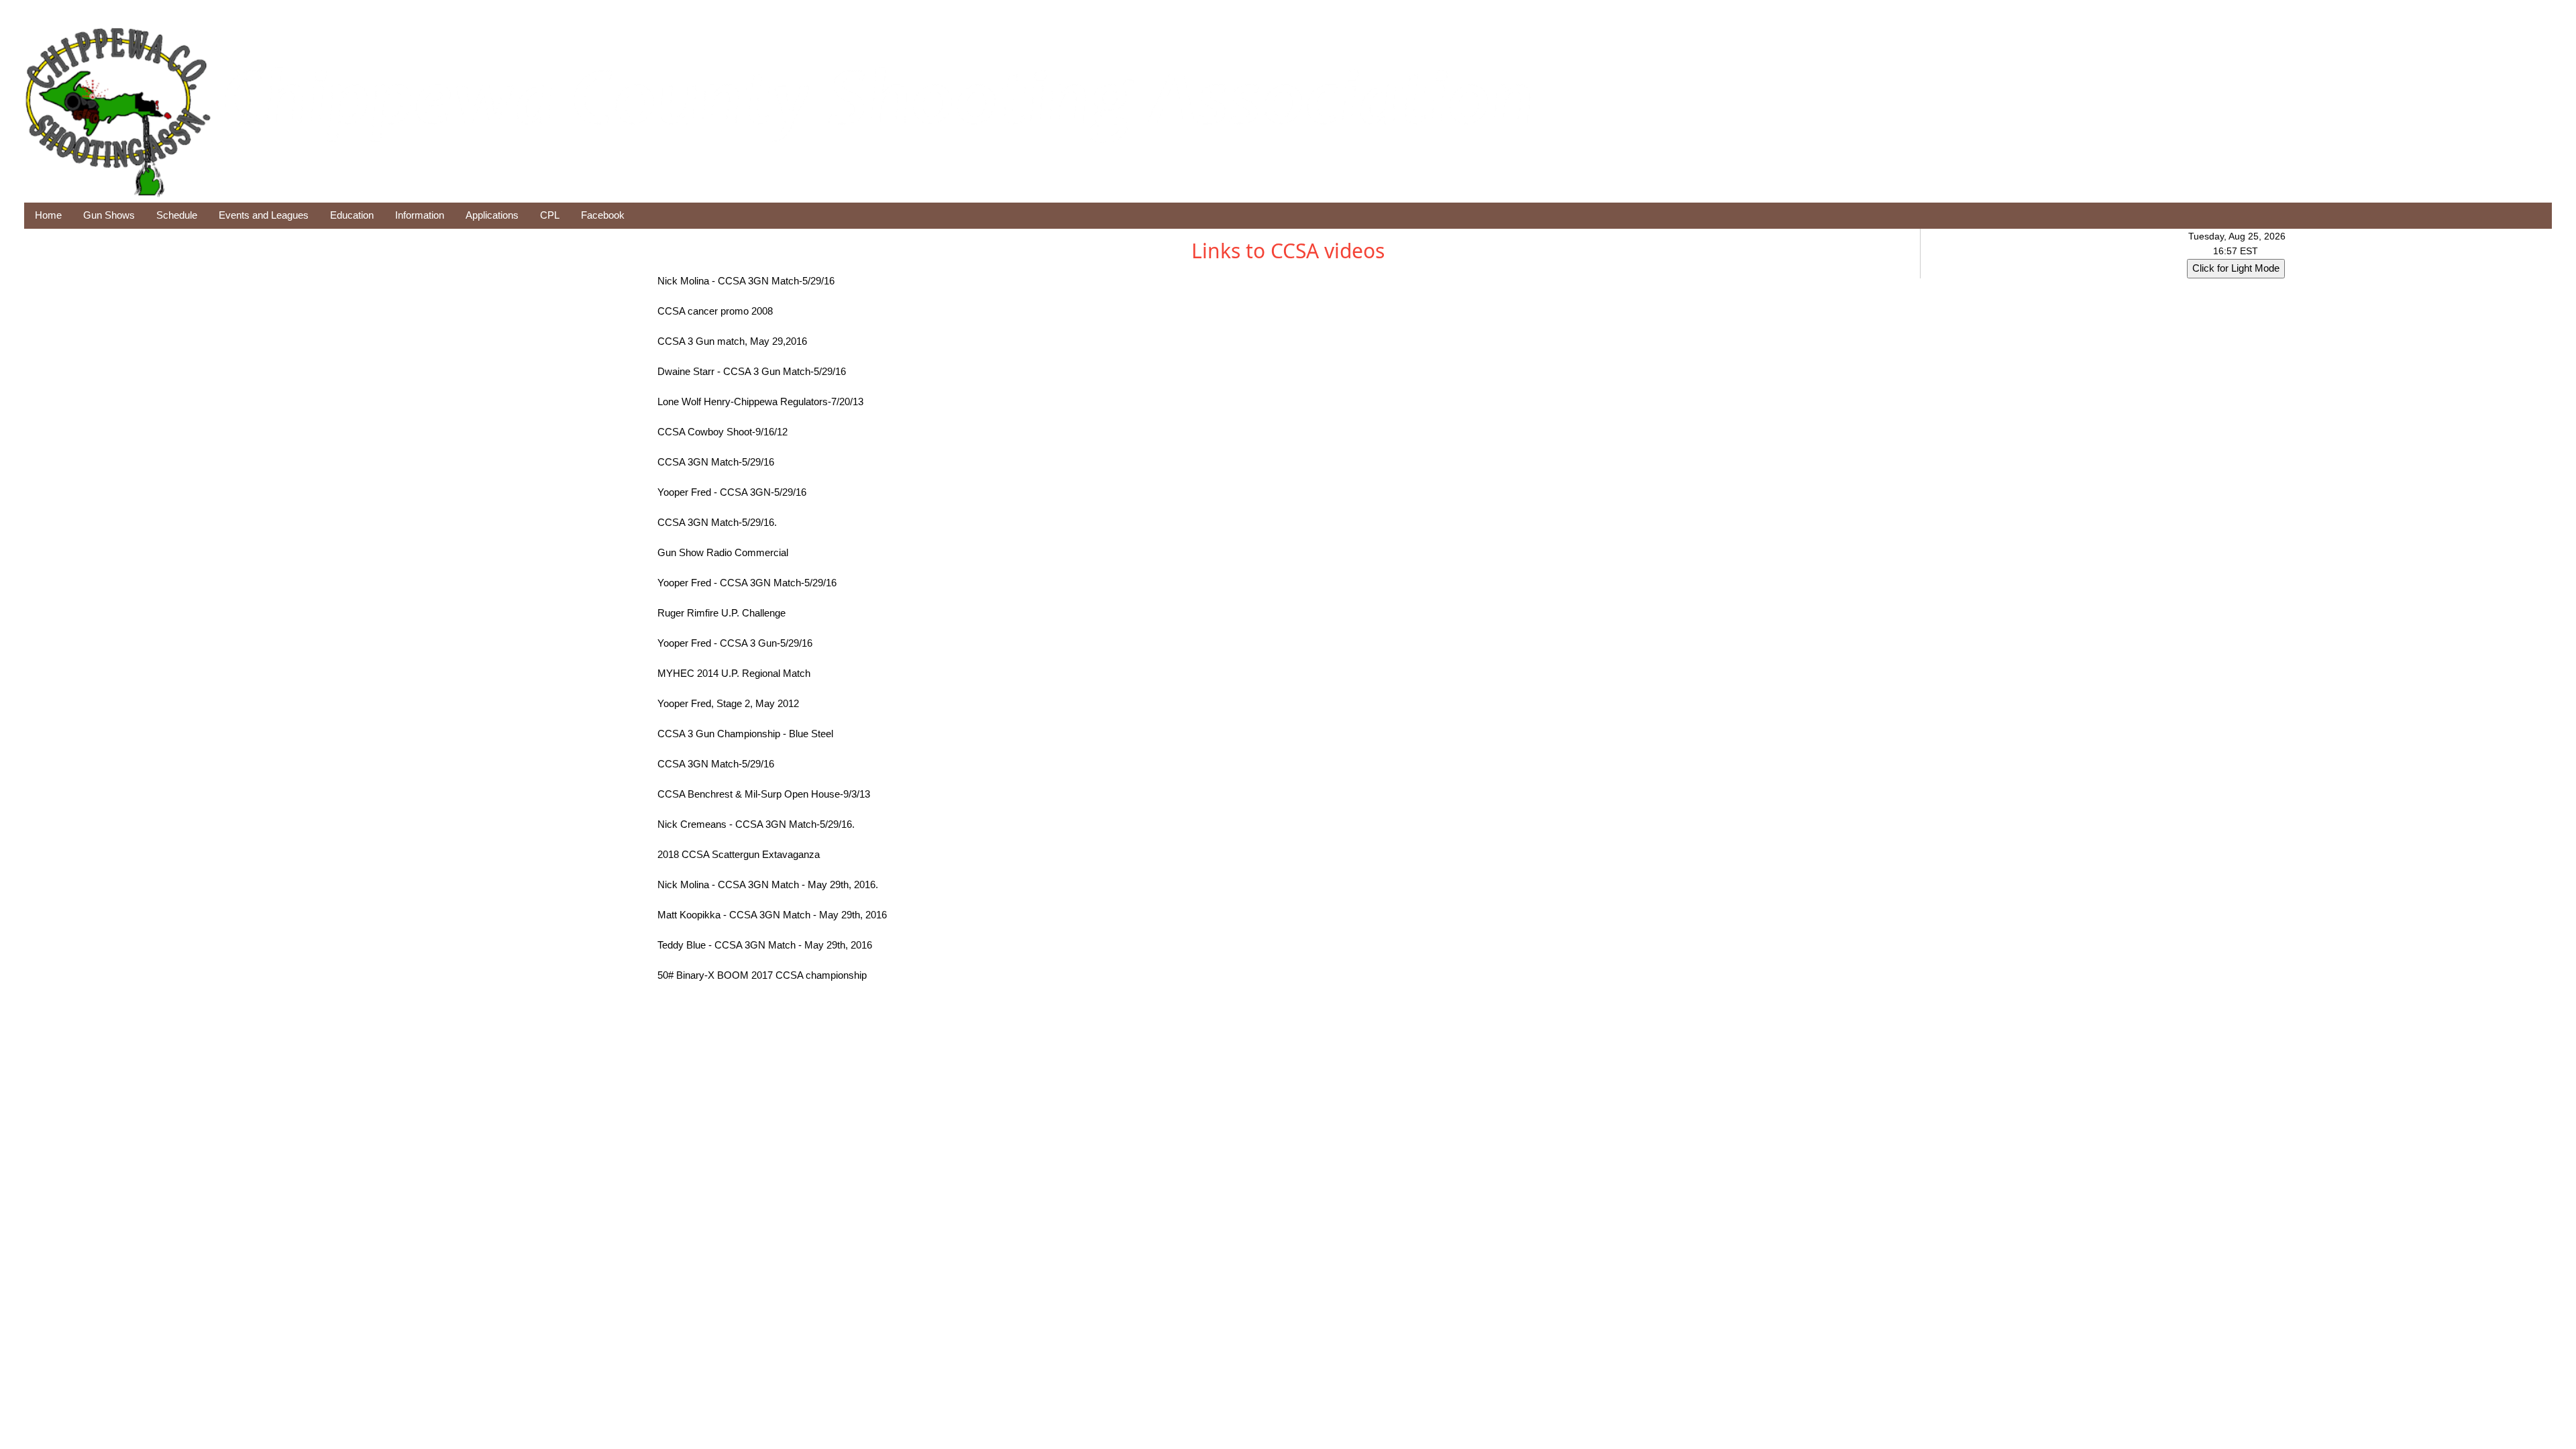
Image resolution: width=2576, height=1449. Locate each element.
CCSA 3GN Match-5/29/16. (717, 522)
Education (352, 215)
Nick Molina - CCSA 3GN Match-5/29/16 (746, 281)
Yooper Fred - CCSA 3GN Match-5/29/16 (747, 583)
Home (48, 215)
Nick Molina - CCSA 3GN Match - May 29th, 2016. (768, 884)
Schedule (177, 215)
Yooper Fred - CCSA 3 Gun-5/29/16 (735, 643)
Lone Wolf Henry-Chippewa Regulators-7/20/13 (760, 401)
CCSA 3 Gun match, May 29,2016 (732, 341)
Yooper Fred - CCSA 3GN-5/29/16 (732, 492)
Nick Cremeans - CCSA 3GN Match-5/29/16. (756, 824)
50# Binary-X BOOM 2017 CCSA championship (762, 975)
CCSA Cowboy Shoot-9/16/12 (722, 432)
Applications (492, 215)
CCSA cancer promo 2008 (715, 311)
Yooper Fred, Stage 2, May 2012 (728, 703)
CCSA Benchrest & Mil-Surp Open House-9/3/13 (764, 794)
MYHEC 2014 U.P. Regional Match (734, 673)
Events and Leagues (264, 215)
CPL (550, 215)
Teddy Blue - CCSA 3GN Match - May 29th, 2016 (765, 945)
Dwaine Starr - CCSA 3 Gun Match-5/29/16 (752, 371)
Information (420, 215)
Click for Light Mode (2236, 268)
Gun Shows (109, 215)
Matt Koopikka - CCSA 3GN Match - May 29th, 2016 (772, 915)
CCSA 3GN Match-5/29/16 (716, 462)
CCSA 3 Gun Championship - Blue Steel (745, 734)
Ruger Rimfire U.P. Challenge (721, 613)
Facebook (603, 215)
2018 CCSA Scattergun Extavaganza (739, 854)
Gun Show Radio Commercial (723, 552)
